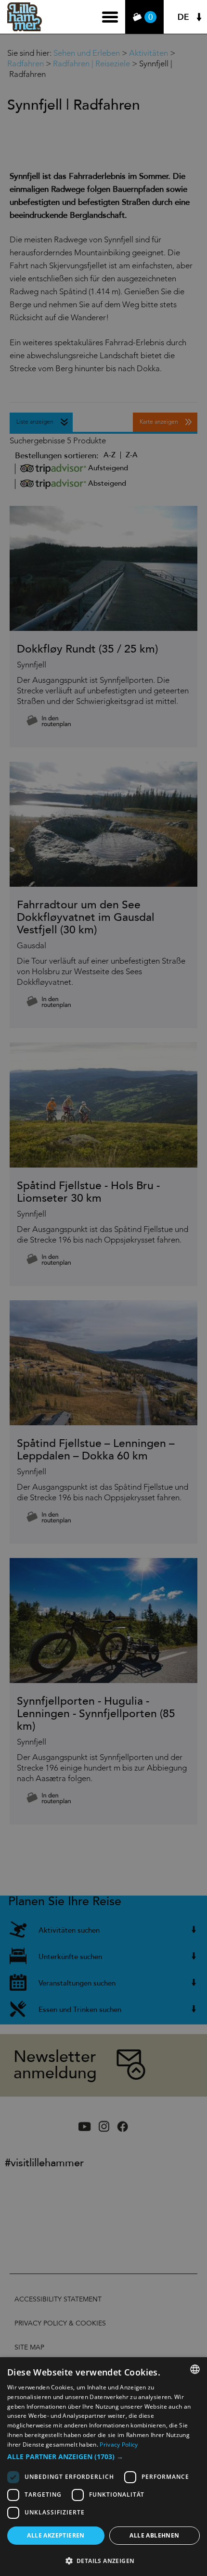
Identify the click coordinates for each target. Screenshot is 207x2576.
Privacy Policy (119, 2444)
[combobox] (195, 2369)
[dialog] (103, 2467)
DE (183, 17)
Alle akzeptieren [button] (56, 2535)
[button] (103, 2457)
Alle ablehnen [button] (154, 2535)
